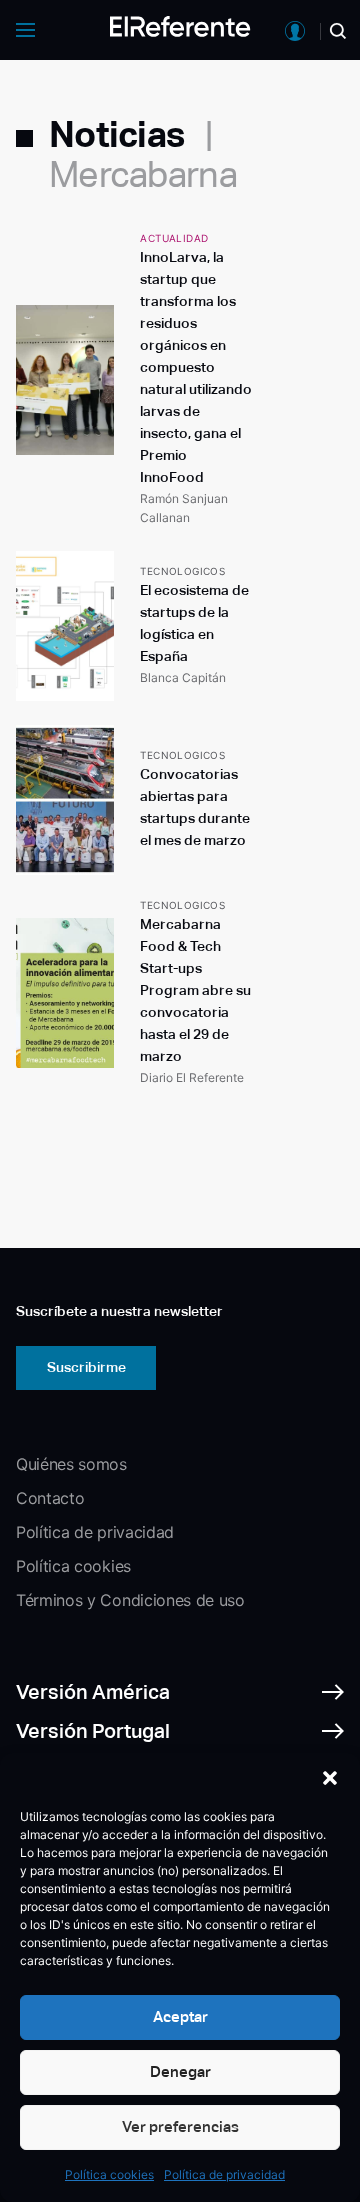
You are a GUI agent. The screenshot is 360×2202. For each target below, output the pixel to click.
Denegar (180, 2071)
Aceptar (180, 2016)
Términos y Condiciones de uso (130, 1600)
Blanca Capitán (183, 677)
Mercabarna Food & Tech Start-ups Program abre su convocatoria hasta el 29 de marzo (195, 990)
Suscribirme (86, 1367)
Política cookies (109, 2174)
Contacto (50, 1498)
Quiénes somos (71, 1464)
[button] (330, 1778)
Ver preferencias (180, 2126)
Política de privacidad (224, 2174)
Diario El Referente (192, 1077)
